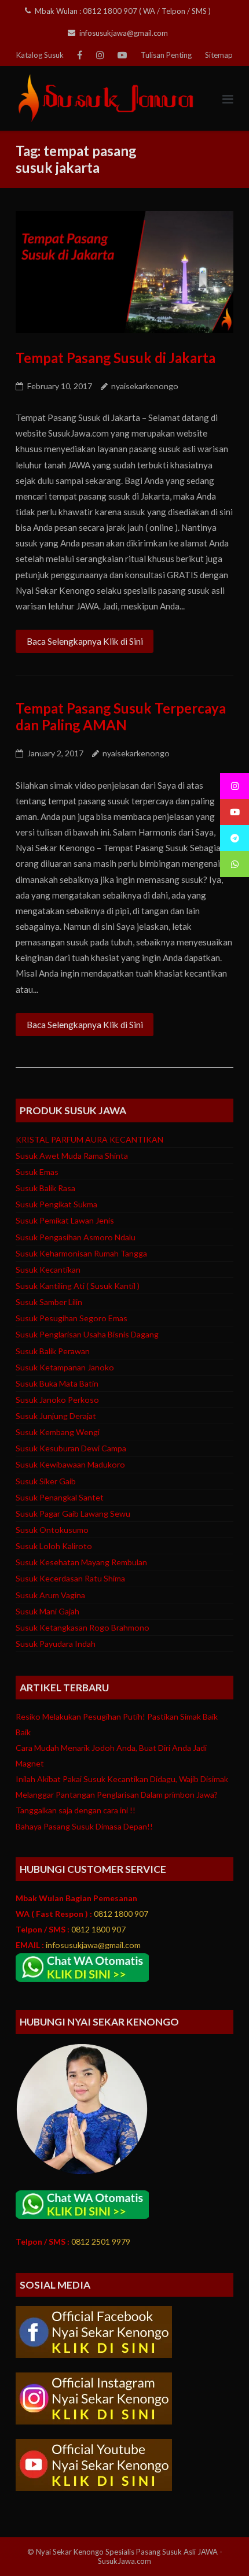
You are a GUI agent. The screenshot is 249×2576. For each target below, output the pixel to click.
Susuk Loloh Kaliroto (54, 1546)
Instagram (100, 55)
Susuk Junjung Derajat (56, 1416)
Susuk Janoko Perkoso (57, 1400)
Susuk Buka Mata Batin (57, 1383)
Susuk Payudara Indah (56, 1644)
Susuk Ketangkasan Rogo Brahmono (83, 1627)
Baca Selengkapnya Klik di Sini (85, 641)
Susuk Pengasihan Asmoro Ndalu (76, 1237)
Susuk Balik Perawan (53, 1351)
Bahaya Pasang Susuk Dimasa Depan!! (84, 1826)
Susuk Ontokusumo (52, 1530)
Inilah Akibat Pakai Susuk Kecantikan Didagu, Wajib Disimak (122, 1779)
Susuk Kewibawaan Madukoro (70, 1464)
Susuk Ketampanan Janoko (65, 1367)
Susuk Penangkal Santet (60, 1497)
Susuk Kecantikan (48, 1269)
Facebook (80, 55)
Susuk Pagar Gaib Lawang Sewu (73, 1514)
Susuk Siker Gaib (46, 1481)
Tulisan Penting (166, 55)
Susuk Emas (37, 1172)
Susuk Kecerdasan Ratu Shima (70, 1578)
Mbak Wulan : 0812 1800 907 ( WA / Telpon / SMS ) (123, 11)
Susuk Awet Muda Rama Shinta (72, 1156)
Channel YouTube (122, 55)
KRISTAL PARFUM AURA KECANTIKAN (89, 1139)
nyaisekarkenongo (145, 386)
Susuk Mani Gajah (47, 1611)
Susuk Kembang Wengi (58, 1432)
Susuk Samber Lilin (49, 1302)
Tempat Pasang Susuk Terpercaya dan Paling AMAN (121, 716)
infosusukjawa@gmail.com (124, 33)
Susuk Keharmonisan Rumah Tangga (81, 1253)
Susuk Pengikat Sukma (56, 1204)
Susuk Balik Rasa (45, 1188)
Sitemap (219, 55)
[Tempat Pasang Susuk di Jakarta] (124, 272)
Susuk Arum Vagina (50, 1595)
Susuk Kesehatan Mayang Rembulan (81, 1562)
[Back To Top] (219, 2547)
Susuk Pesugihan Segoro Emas (72, 1318)
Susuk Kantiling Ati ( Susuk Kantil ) (78, 1286)
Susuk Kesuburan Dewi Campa (71, 1448)
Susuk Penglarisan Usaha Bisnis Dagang (87, 1334)
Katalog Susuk (40, 55)
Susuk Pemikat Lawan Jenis (65, 1220)
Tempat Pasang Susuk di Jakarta (116, 358)
